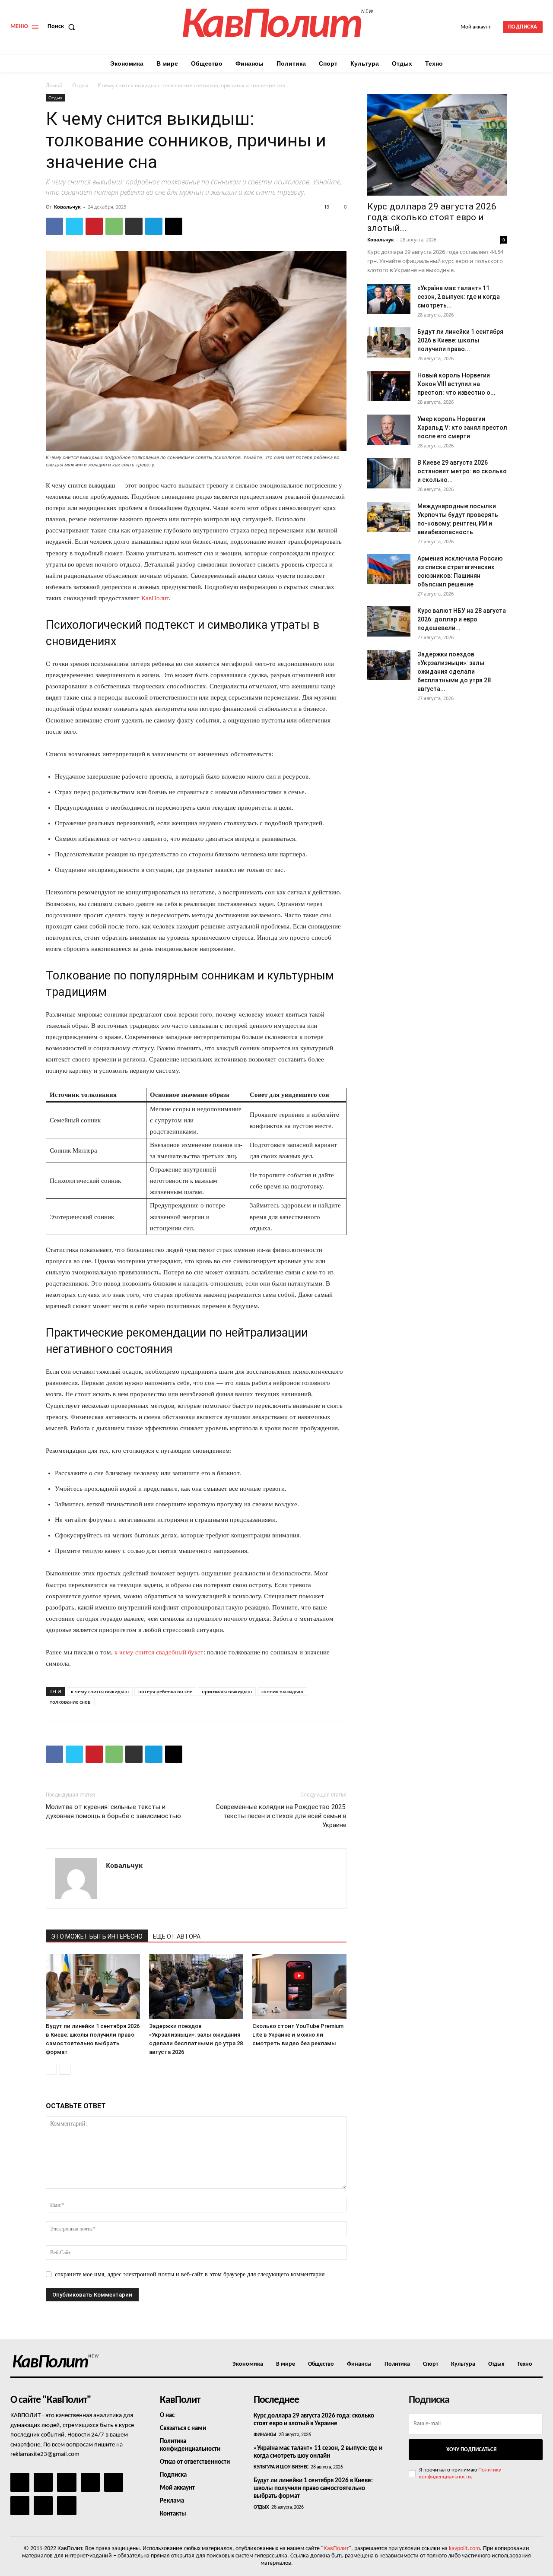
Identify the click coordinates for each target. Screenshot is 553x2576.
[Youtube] (67, 2506)
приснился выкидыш (227, 1691)
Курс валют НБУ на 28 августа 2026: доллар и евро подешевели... (462, 619)
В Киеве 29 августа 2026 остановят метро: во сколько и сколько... (462, 471)
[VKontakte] (43, 2506)
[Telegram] (154, 226)
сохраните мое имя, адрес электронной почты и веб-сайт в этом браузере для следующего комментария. (191, 2274)
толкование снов (70, 1702)
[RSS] (90, 2482)
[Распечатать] (134, 226)
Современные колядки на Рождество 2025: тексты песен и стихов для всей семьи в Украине (281, 1816)
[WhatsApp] (114, 226)
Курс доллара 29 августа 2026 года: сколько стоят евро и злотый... (432, 217)
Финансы (265, 2435)
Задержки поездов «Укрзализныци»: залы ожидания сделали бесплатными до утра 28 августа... (454, 672)
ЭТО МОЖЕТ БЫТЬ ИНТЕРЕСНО (97, 1936)
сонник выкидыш (282, 1691)
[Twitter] (74, 226)
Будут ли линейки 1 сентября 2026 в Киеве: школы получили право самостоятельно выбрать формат (313, 2489)
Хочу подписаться (471, 2450)
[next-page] (65, 2069)
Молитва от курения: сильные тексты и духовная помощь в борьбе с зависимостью (113, 1811)
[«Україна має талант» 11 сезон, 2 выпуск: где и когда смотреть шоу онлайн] (389, 299)
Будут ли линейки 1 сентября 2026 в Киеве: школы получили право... (460, 340)
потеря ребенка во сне (165, 1691)
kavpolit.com (464, 2549)
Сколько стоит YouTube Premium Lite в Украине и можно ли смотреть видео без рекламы (298, 2035)
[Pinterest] (94, 226)
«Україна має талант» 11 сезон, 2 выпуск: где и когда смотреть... (459, 297)
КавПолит (155, 598)
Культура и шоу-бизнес (281, 2467)
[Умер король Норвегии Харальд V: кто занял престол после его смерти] (389, 430)
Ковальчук (67, 207)
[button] (63, 27)
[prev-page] (51, 2069)
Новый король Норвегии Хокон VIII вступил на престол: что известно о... (456, 384)
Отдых (80, 85)
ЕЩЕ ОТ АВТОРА (177, 1936)
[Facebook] (54, 226)
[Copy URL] (174, 226)
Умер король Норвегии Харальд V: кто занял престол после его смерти (462, 428)
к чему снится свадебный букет (159, 1652)
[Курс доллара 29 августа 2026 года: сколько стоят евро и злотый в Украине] (437, 145)
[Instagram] (43, 2482)
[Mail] (67, 2482)
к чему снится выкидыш (100, 1691)
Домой (54, 85)
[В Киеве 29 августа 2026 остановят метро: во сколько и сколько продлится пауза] (389, 473)
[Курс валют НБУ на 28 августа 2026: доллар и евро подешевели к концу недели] (389, 621)
